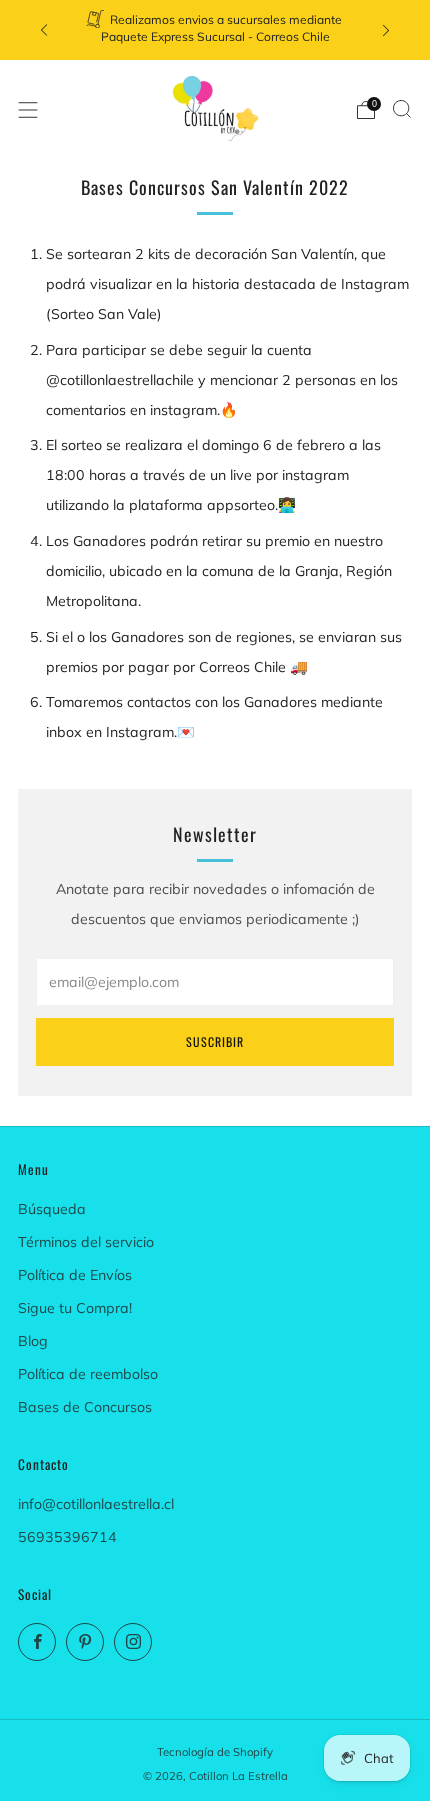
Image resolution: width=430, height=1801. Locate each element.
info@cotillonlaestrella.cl (96, 1504)
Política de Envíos (75, 1275)
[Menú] (28, 110)
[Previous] (44, 30)
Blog (33, 1341)
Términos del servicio (86, 1242)
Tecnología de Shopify (215, 1752)
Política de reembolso (88, 1374)
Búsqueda (52, 1209)
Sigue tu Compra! (75, 1308)
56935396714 (67, 1537)
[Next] (386, 30)
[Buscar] (402, 109)
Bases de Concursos (85, 1407)
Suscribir (215, 1041)
